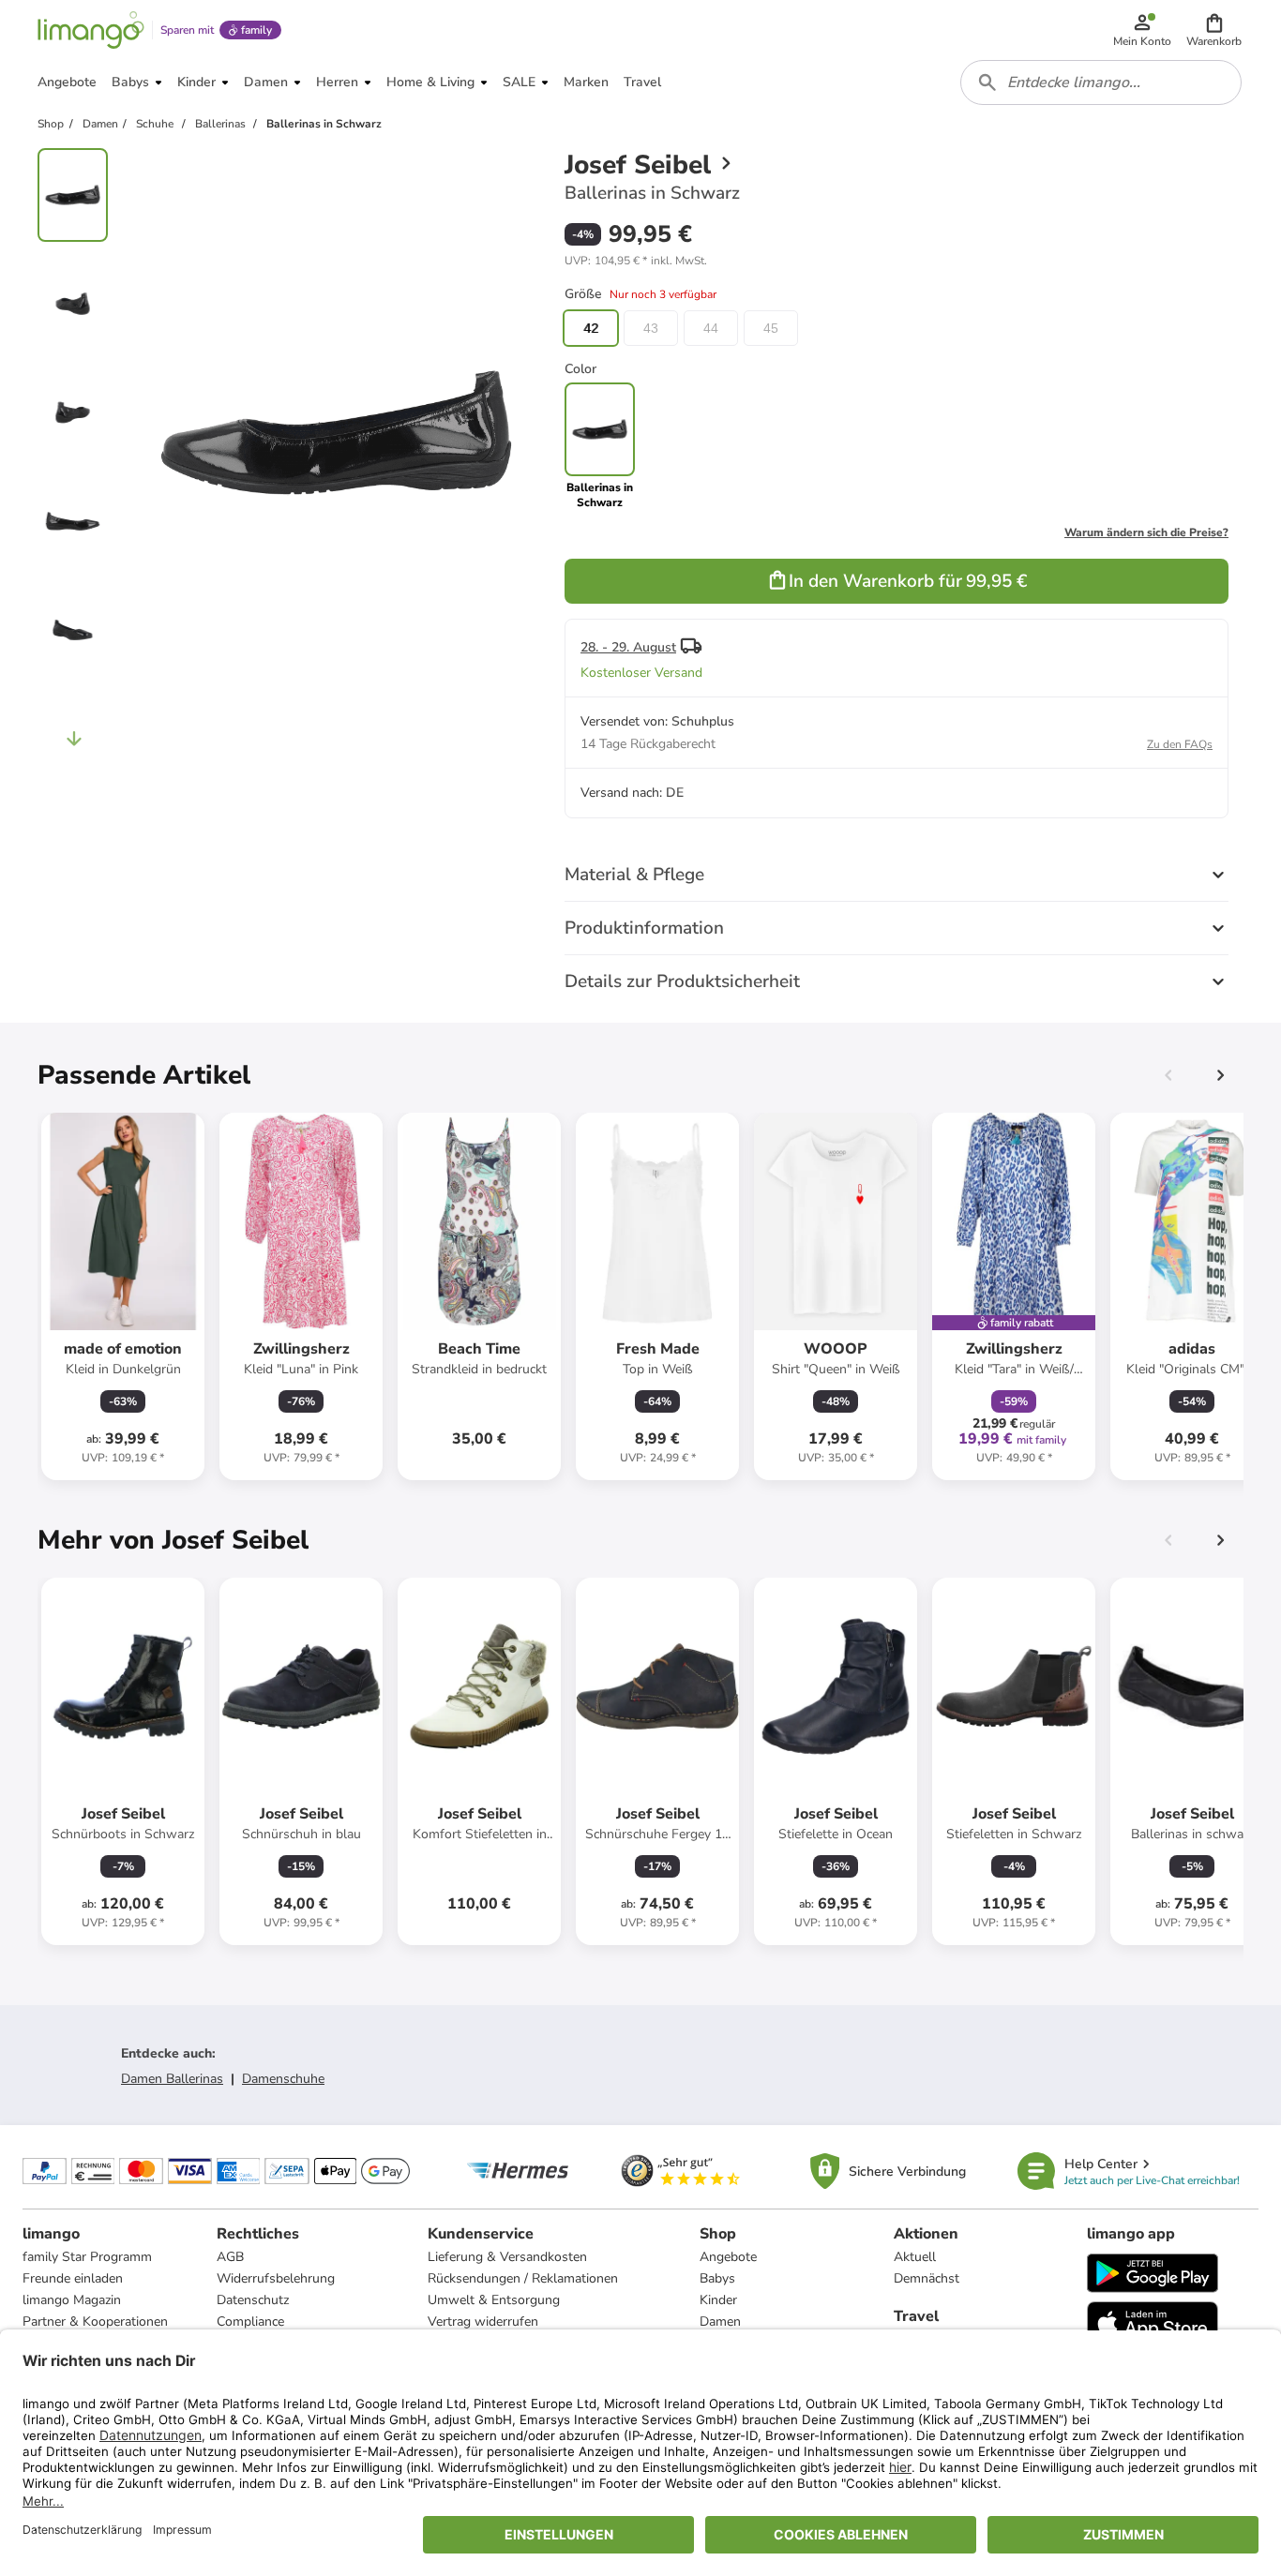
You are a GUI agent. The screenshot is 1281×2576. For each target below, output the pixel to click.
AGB (230, 2257)
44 (711, 328)
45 (771, 328)
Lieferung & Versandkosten (507, 2257)
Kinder (718, 2300)
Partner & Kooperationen (95, 2321)
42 (591, 328)
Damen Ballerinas (172, 2079)
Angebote (728, 2257)
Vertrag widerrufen (483, 2321)
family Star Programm (87, 2257)
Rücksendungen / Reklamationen (523, 2278)
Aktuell (915, 2257)
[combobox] (1101, 82)
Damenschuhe (283, 2079)
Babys (717, 2278)
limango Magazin (72, 2300)
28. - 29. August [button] (628, 647)
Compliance (250, 2321)
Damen (720, 2321)
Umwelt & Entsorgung (494, 2300)
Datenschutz (253, 2300)
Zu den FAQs (1180, 744)
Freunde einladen (73, 2278)
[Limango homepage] (91, 30)
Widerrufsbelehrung (276, 2278)
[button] (1214, 30)
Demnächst (927, 2278)
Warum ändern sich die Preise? (1146, 532)
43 (651, 328)
